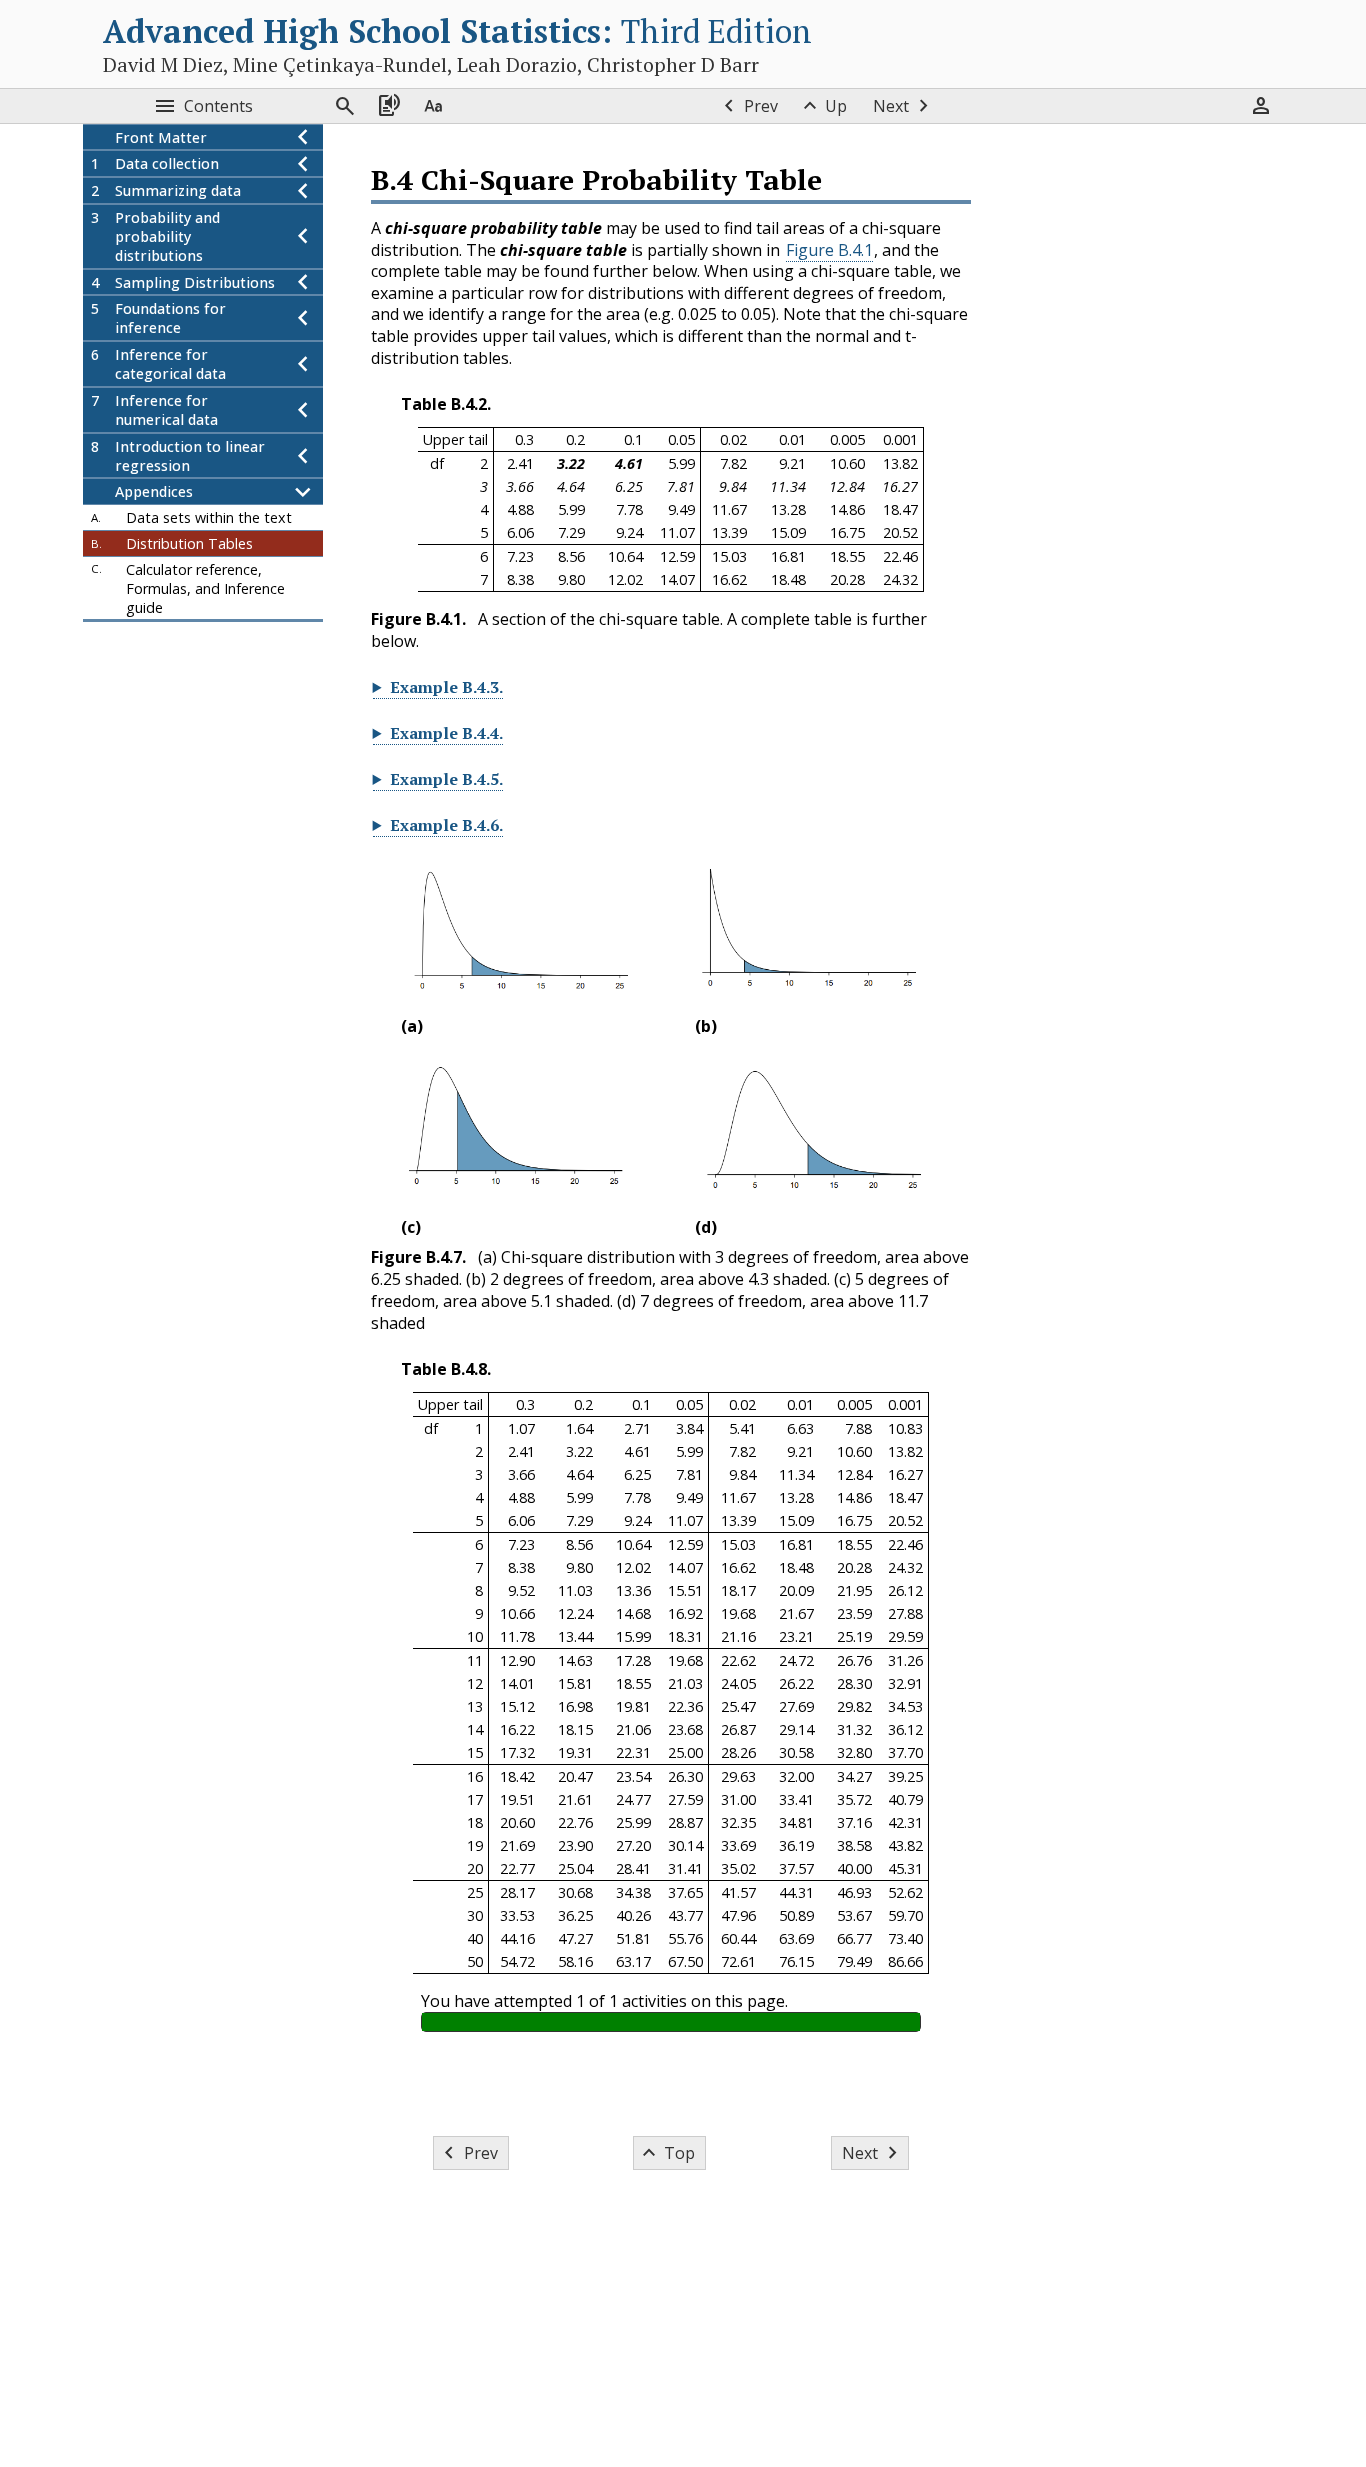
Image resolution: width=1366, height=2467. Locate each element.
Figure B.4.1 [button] (829, 250)
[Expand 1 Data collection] (303, 164)
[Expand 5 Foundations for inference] (303, 319)
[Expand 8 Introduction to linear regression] (303, 456)
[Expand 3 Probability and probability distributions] (303, 236)
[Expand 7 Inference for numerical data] (303, 410)
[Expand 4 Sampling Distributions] (303, 282)
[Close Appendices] (303, 492)
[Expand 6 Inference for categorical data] (303, 365)
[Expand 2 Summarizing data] (303, 191)
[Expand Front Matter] (303, 137)
